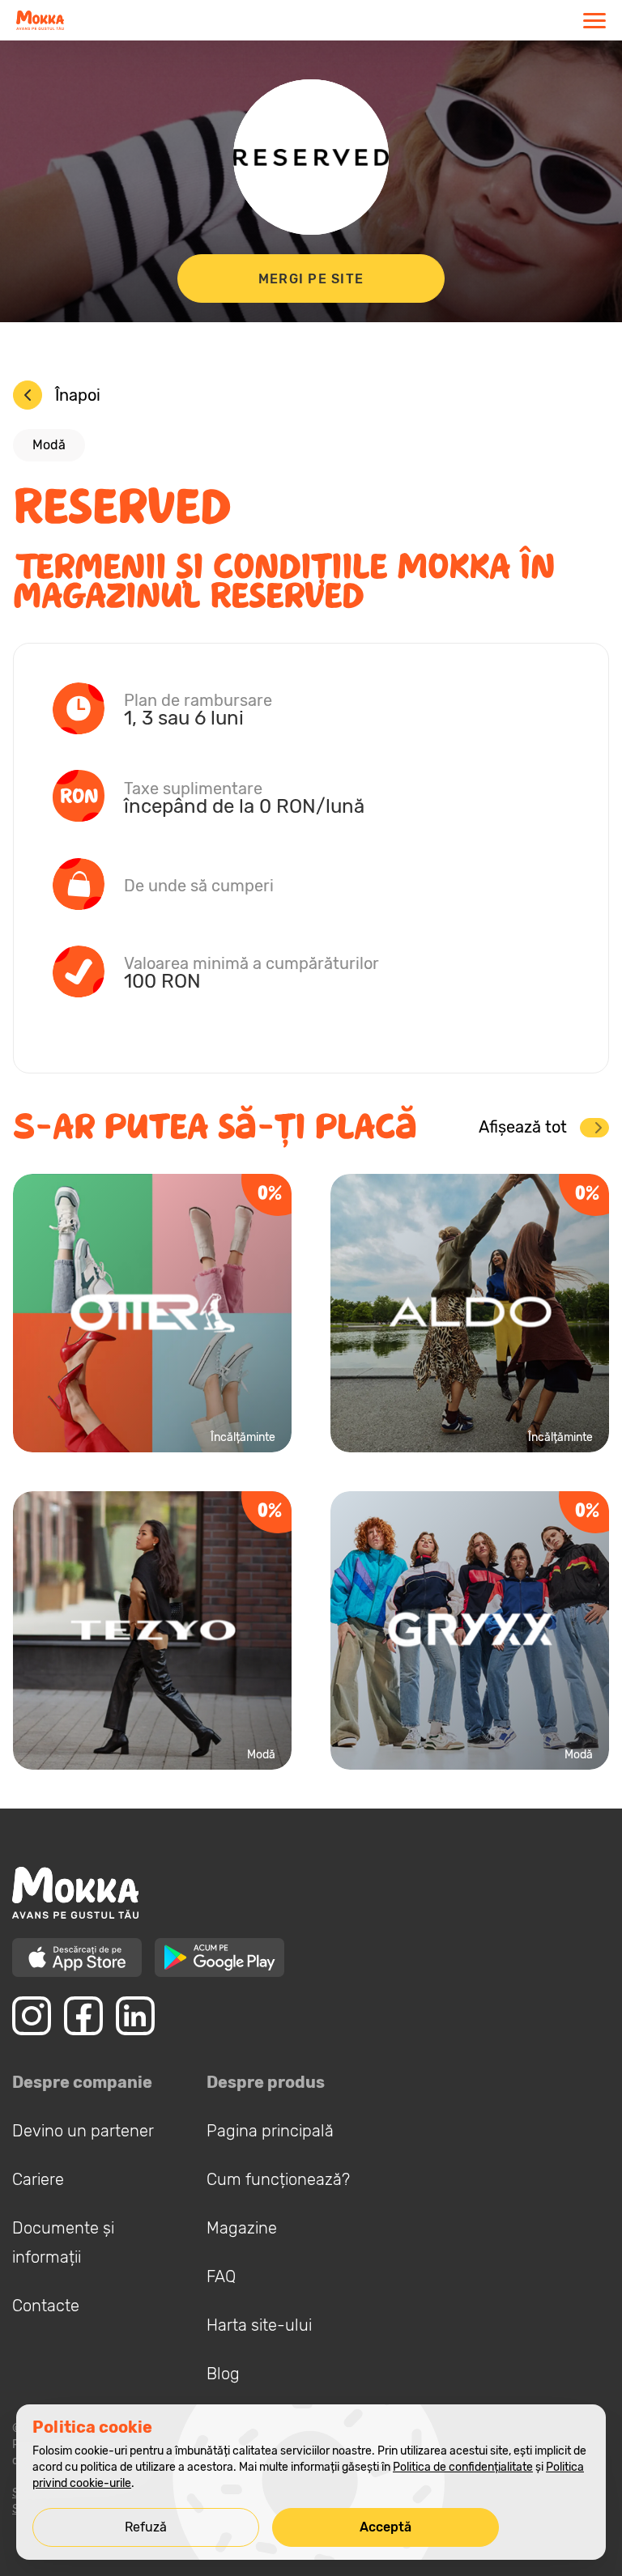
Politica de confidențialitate (463, 2467)
